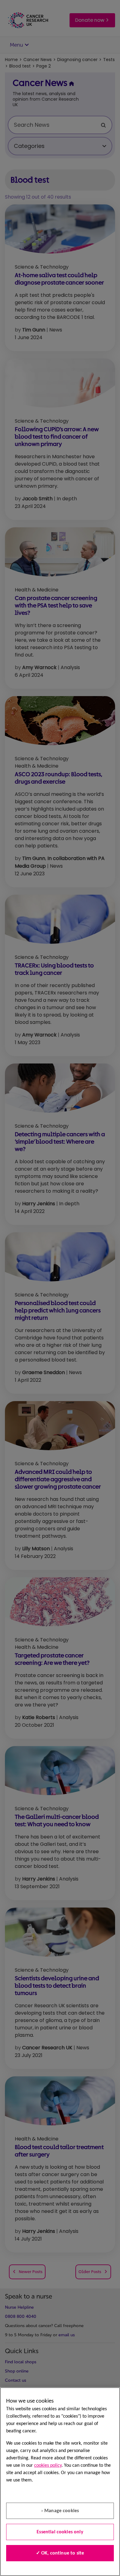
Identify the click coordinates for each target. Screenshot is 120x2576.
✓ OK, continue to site (60, 2553)
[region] (60, 2482)
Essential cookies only (60, 2532)
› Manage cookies (60, 2511)
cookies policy (48, 2466)
